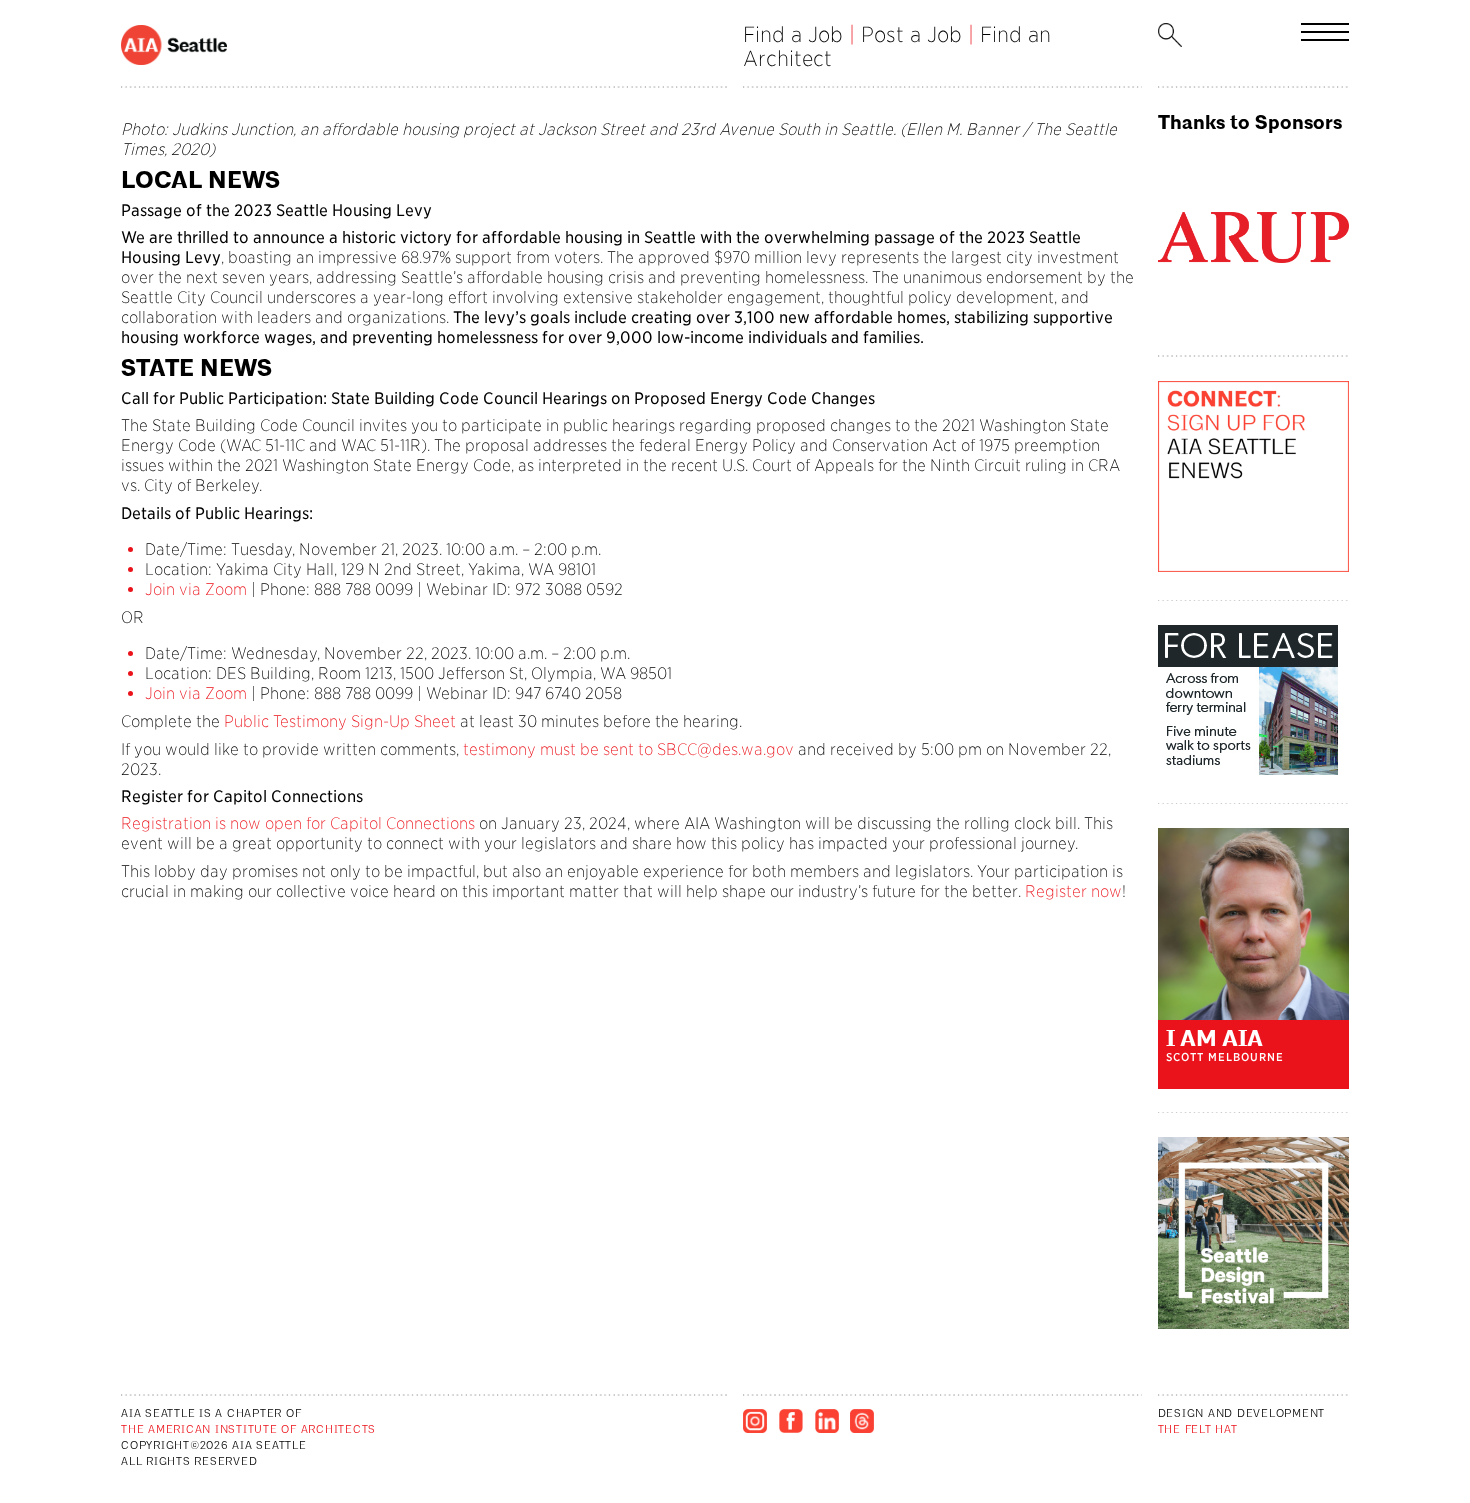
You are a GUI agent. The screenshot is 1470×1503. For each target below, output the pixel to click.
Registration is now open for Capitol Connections (298, 823)
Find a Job (793, 34)
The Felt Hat (1198, 1430)
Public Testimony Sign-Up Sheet (338, 721)
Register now (1073, 891)
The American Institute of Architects (248, 1430)
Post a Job (911, 34)
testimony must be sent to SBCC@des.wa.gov (628, 749)
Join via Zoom (196, 589)
